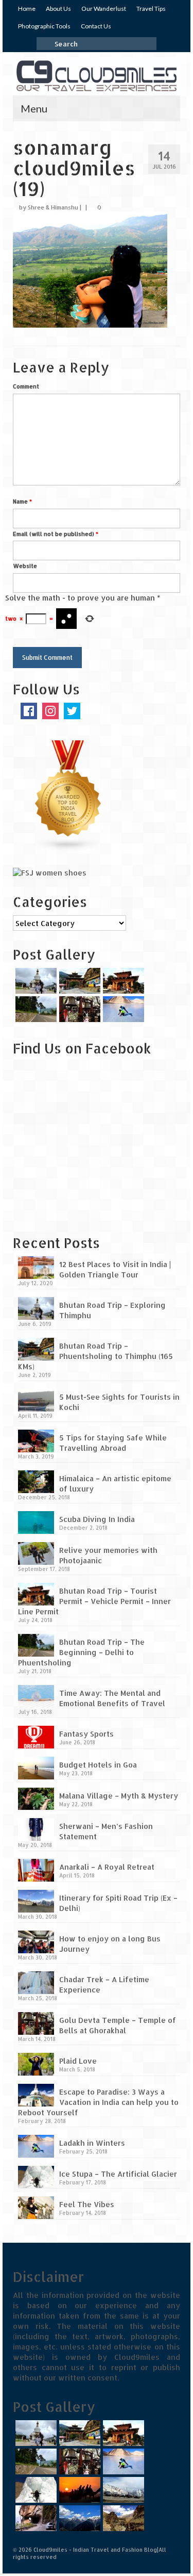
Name (22, 501)
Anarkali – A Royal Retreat (107, 1867)
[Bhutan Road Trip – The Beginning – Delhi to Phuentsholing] (35, 1009)
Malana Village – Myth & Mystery (119, 1796)
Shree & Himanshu (53, 207)
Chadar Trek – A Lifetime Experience (104, 1984)
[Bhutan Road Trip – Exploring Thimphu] (35, 981)
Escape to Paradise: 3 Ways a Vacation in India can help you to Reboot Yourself (98, 2102)
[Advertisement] (77, 1152)
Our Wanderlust (104, 9)
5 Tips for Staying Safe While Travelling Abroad (113, 1443)
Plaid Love (78, 2061)
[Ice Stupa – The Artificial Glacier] (35, 2490)
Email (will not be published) (56, 534)
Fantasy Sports (86, 1734)
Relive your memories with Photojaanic (108, 1555)
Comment (26, 386)
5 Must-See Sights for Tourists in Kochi (119, 1402)
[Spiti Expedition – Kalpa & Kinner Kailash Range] (78, 2518)
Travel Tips (151, 9)
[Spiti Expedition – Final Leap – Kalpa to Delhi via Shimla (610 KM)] (35, 2518)
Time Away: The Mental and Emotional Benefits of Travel (112, 1698)
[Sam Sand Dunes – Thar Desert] (78, 2490)
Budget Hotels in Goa (98, 1765)
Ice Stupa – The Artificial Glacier (118, 2174)
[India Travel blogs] (68, 795)
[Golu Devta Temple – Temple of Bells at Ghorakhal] (78, 1009)
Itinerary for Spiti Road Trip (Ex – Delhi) (118, 1903)
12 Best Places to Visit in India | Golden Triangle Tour (115, 1269)
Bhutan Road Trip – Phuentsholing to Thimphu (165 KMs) (95, 1356)
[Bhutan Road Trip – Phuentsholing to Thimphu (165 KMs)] (78, 981)
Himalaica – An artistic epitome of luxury (115, 1484)
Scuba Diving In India (97, 1519)
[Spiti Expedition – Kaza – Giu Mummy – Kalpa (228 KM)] (122, 2518)
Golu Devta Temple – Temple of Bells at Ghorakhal (118, 2025)
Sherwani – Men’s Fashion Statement (106, 1831)
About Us (58, 9)
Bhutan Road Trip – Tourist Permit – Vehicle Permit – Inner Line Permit (94, 1601)
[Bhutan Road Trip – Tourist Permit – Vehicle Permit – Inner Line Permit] (122, 981)
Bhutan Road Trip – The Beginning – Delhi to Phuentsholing (81, 1652)
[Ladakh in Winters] (122, 1009)
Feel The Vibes (87, 2204)
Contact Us (96, 26)
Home (27, 9)
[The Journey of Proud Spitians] (122, 2490)
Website (25, 566)
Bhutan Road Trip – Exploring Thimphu (112, 1310)
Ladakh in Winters (92, 2143)
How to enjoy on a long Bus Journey (110, 1944)
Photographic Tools (44, 26)
